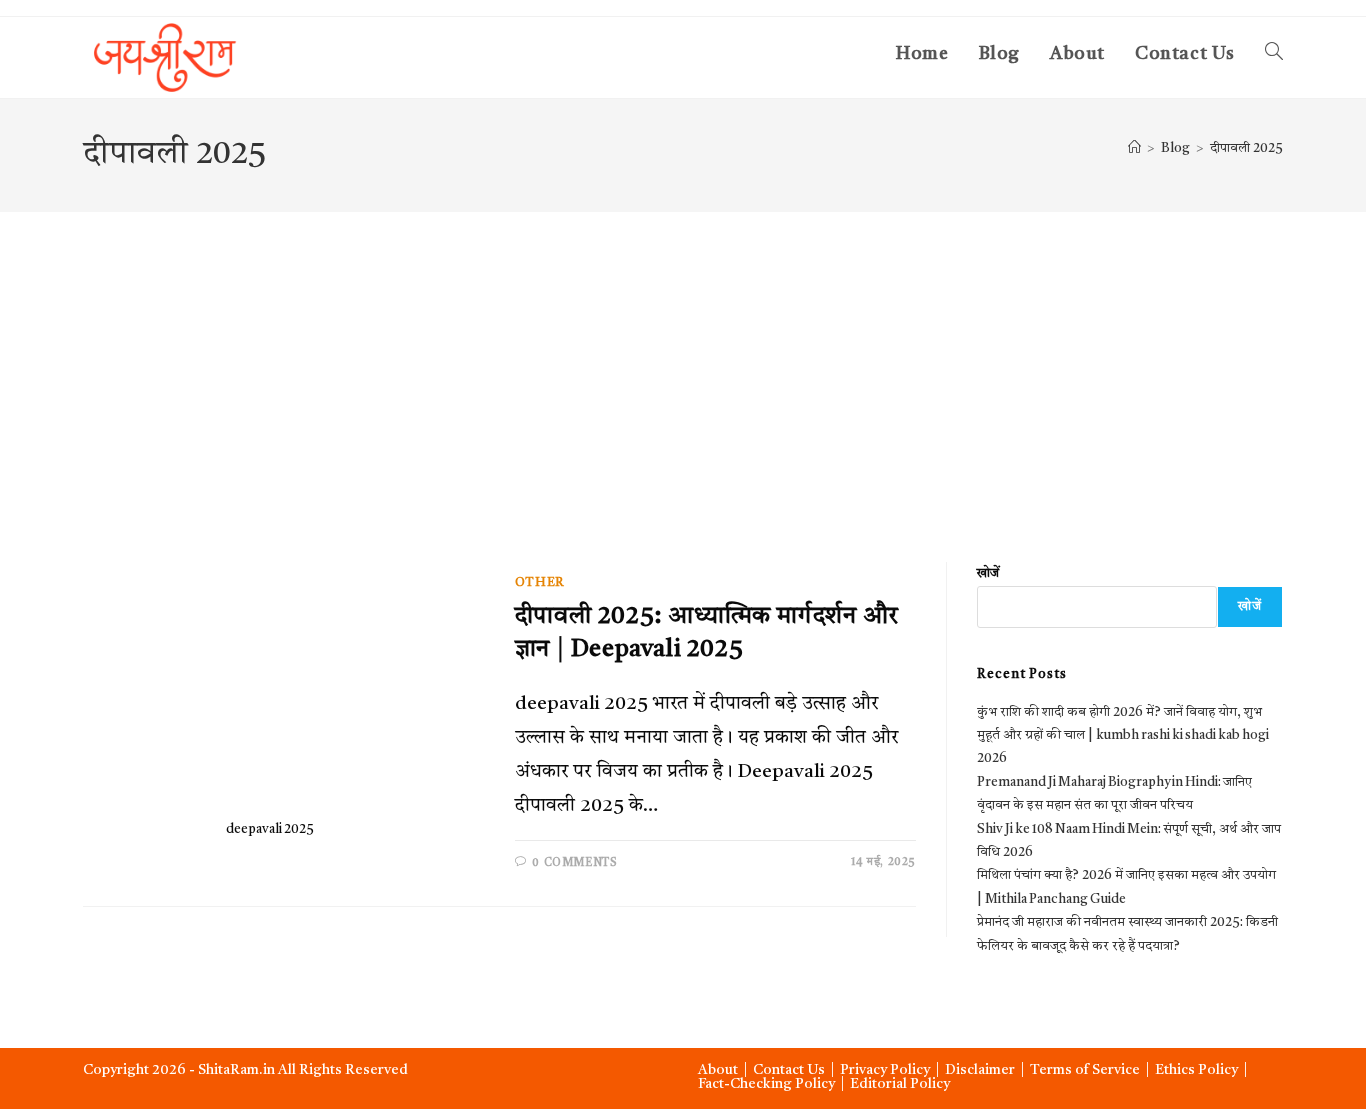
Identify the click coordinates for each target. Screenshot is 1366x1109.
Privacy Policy (885, 1070)
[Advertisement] (683, 362)
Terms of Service (1085, 1070)
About (718, 1070)
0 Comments (574, 863)
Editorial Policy (900, 1084)
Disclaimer (980, 1070)
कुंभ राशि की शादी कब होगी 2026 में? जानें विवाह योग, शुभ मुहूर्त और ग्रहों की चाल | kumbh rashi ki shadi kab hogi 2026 (1123, 736)
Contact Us (789, 1070)
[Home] (1134, 148)
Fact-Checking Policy (766, 1084)
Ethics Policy (1196, 1070)
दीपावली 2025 (1246, 148)
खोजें (988, 573)
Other (540, 583)
